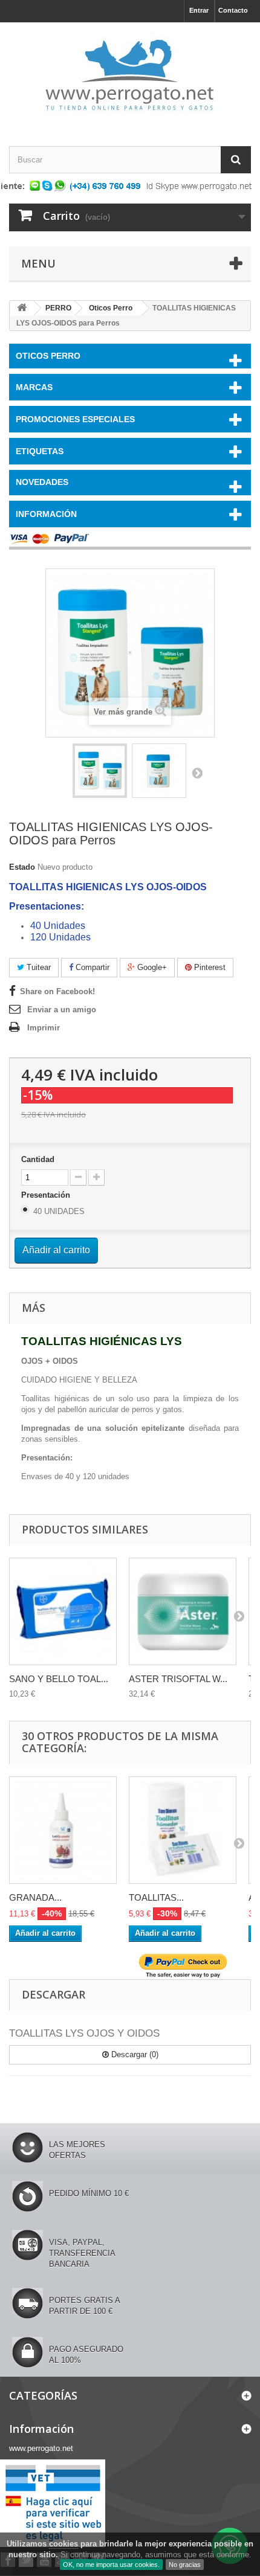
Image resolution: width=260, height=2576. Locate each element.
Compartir (91, 967)
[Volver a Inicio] (22, 308)
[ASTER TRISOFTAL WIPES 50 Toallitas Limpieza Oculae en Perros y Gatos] (183, 1611)
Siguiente (197, 772)
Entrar (199, 10)
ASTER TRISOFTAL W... (178, 1679)
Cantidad (38, 1159)
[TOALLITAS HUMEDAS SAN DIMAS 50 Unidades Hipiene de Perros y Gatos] (183, 1830)
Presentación (47, 1195)
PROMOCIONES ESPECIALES (75, 419)
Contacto (233, 10)
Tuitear (37, 967)
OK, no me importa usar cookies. (111, 2565)
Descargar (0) (134, 2054)
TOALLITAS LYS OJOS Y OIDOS (84, 2033)
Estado (22, 867)
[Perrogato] (130, 74)
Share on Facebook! (57, 991)
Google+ (151, 967)
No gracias (185, 2565)
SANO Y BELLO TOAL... (59, 1679)
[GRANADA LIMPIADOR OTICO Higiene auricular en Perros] (63, 1830)
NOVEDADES (42, 482)
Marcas (34, 387)
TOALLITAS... (156, 1897)
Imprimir (44, 1028)
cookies (63, 2544)
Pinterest (209, 967)
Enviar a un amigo (62, 1010)
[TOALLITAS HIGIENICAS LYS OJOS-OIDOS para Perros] (100, 771)
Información (46, 514)
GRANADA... (35, 1897)
